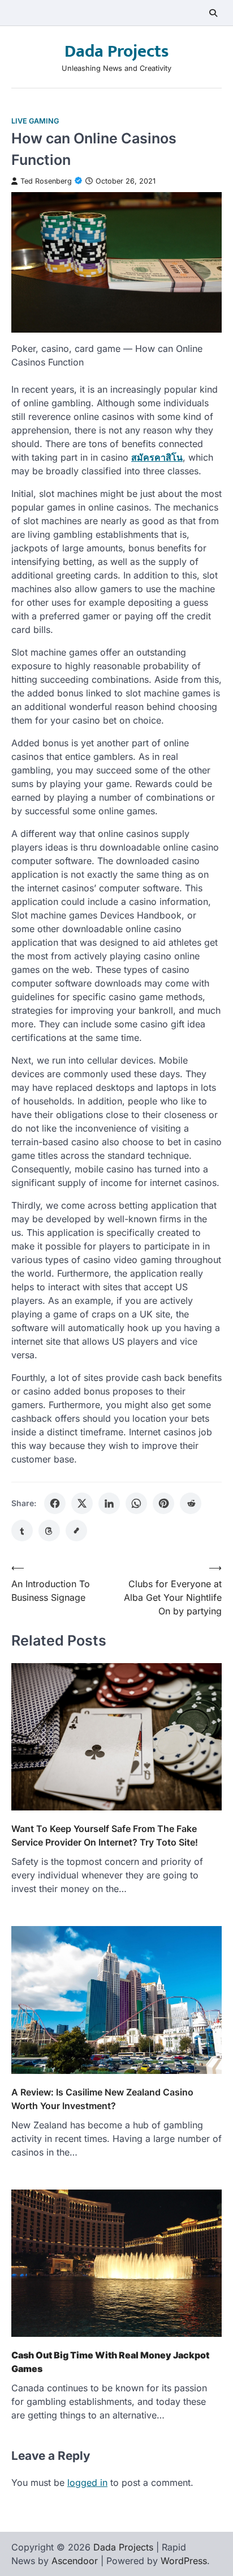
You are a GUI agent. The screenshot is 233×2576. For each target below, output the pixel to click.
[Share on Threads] (49, 1531)
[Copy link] (76, 1531)
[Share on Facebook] (55, 1503)
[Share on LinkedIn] (109, 1503)
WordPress (184, 2561)
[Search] (213, 13)
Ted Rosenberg (46, 181)
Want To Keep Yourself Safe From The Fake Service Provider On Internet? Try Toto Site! (105, 1835)
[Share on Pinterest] (163, 1503)
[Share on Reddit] (191, 1503)
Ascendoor (75, 2561)
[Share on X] (82, 1503)
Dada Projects (116, 52)
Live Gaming (35, 121)
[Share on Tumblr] (22, 1531)
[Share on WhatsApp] (136, 1503)
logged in (87, 2483)
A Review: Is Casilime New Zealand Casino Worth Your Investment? (102, 2099)
